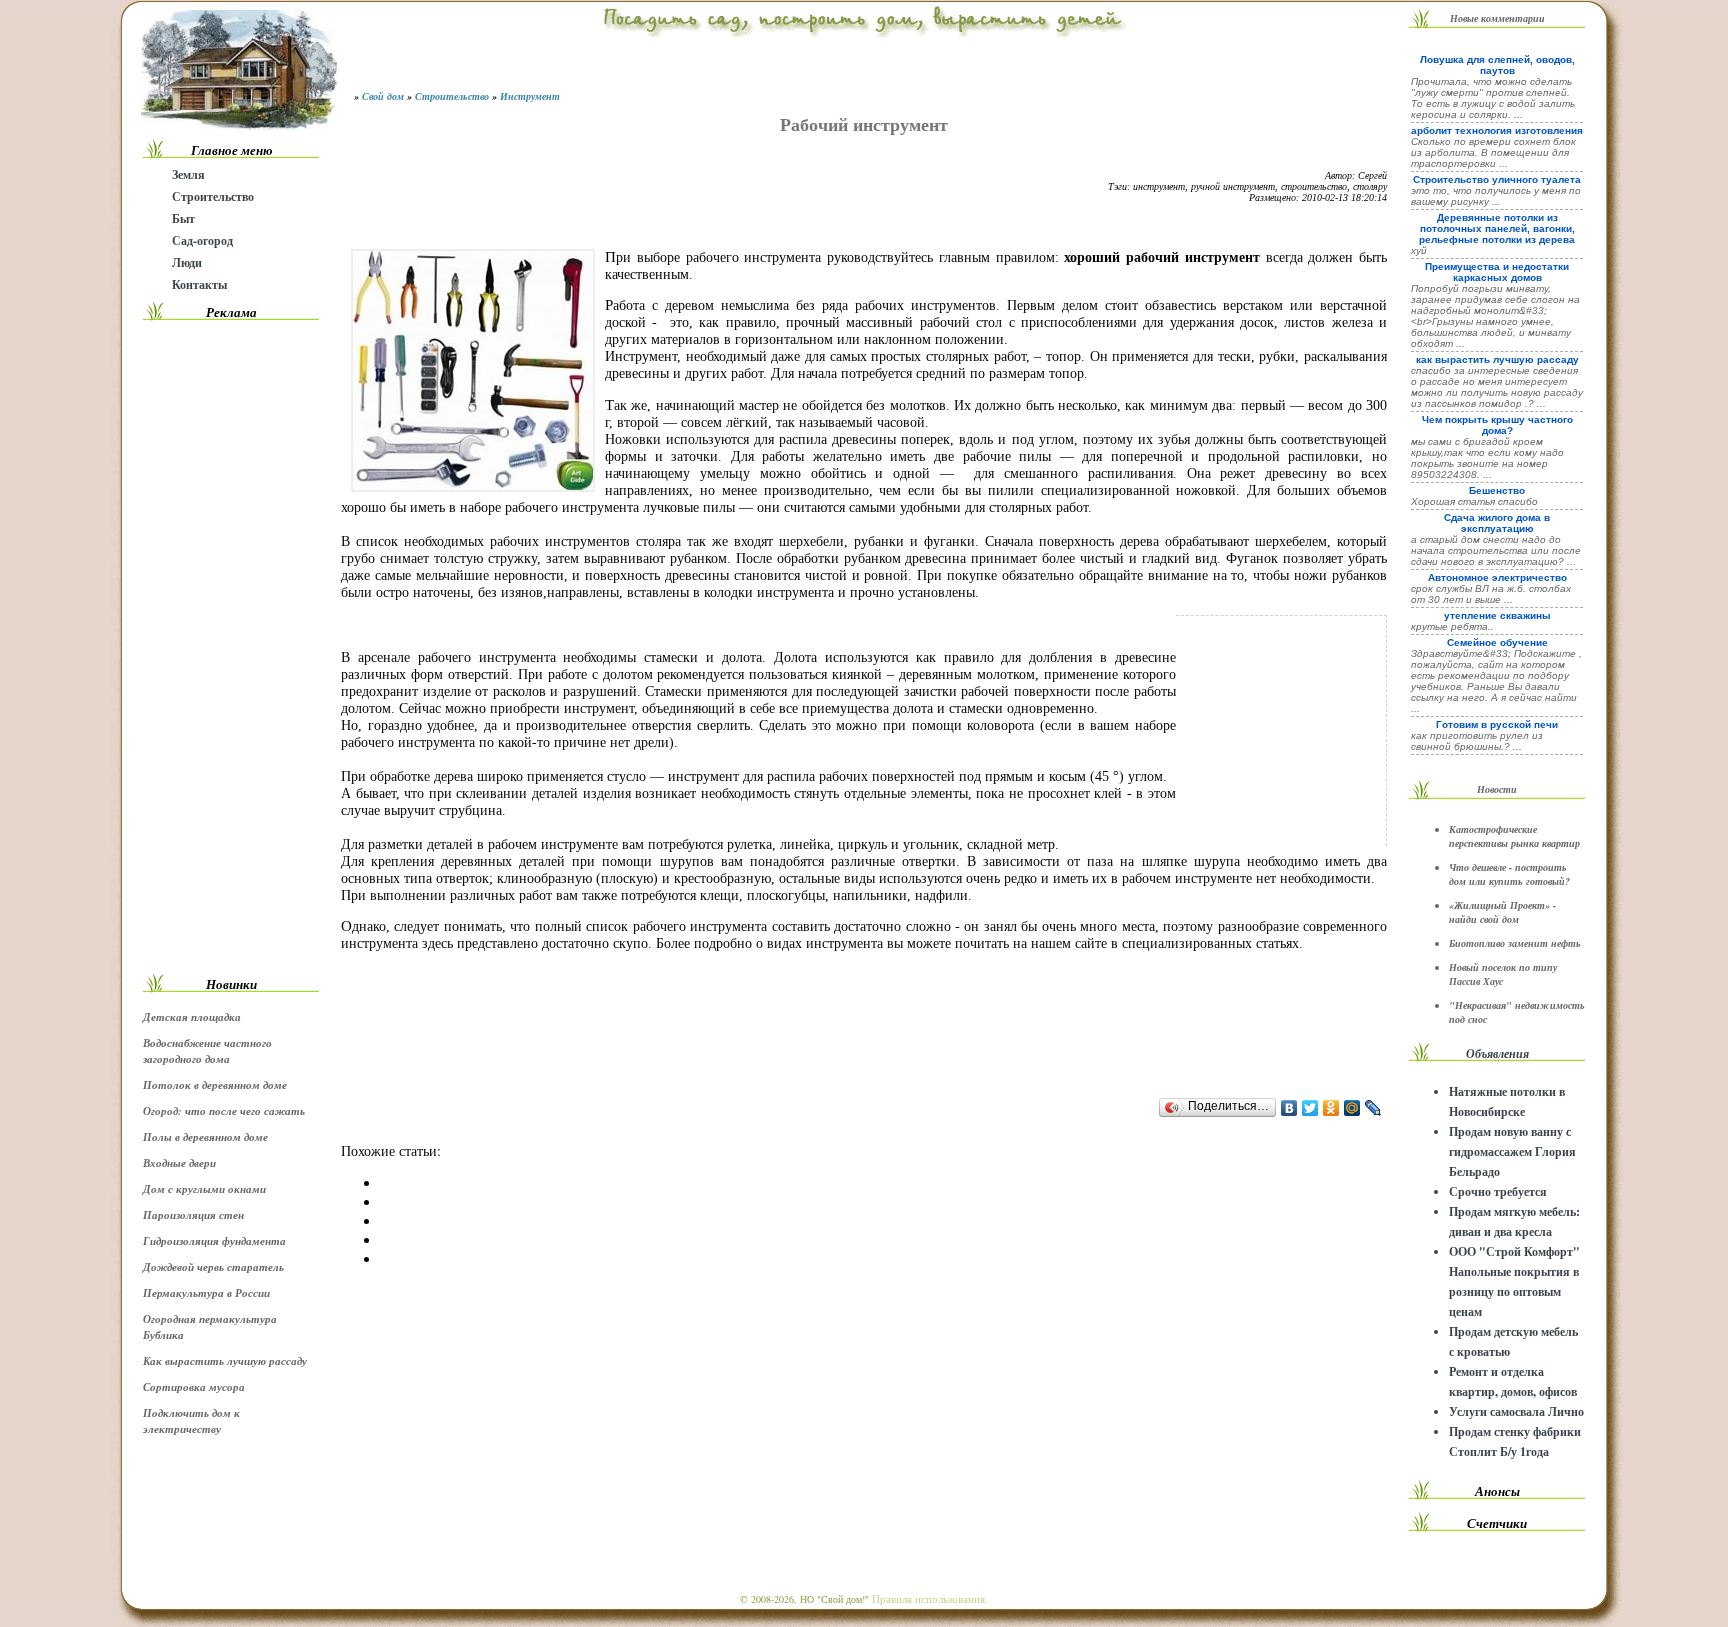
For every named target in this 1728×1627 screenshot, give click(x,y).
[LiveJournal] (1373, 1108)
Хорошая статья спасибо (1474, 501)
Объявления (1497, 1053)
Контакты (199, 284)
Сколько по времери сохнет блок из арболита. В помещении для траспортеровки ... (1493, 152)
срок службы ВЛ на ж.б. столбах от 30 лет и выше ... (1491, 594)
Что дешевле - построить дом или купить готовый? (1509, 874)
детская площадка (192, 1017)
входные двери (179, 1163)
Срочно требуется (1498, 1191)
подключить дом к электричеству (191, 1421)
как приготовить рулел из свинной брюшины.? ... (1477, 741)
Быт (183, 218)
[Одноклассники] (1331, 1108)
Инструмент (530, 96)
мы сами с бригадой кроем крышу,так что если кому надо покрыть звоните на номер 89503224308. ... (1487, 458)
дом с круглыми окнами (204, 1189)
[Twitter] (1310, 1108)
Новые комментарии (1497, 18)
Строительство (213, 196)
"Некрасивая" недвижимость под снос (1517, 1012)
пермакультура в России (206, 1293)
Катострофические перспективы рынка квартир (1514, 836)
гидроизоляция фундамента (214, 1241)
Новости (1497, 789)
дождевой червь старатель (213, 1267)
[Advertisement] (231, 647)
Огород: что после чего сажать (224, 1111)
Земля (188, 174)
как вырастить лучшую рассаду (225, 1361)
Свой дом (383, 96)
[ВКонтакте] (1289, 1108)
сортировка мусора (194, 1387)
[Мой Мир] (1352, 1108)
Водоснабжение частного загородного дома (207, 1051)
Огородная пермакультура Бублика (210, 1327)
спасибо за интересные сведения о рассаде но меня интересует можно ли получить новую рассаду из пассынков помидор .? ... (1497, 387)
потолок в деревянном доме (215, 1085)
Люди (187, 262)
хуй (1419, 250)
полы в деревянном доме (205, 1137)
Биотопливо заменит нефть (1515, 943)
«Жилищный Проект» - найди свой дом (1502, 912)
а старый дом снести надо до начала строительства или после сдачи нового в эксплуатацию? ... (1496, 550)
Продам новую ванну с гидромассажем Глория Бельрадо (1512, 1151)
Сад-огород (202, 240)
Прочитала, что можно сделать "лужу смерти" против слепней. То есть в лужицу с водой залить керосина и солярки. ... (1493, 98)
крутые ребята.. (1452, 626)
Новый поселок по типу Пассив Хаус (1503, 974)
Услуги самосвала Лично (1516, 1411)
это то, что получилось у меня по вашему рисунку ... (1496, 196)
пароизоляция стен (193, 1215)
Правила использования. (930, 1598)
